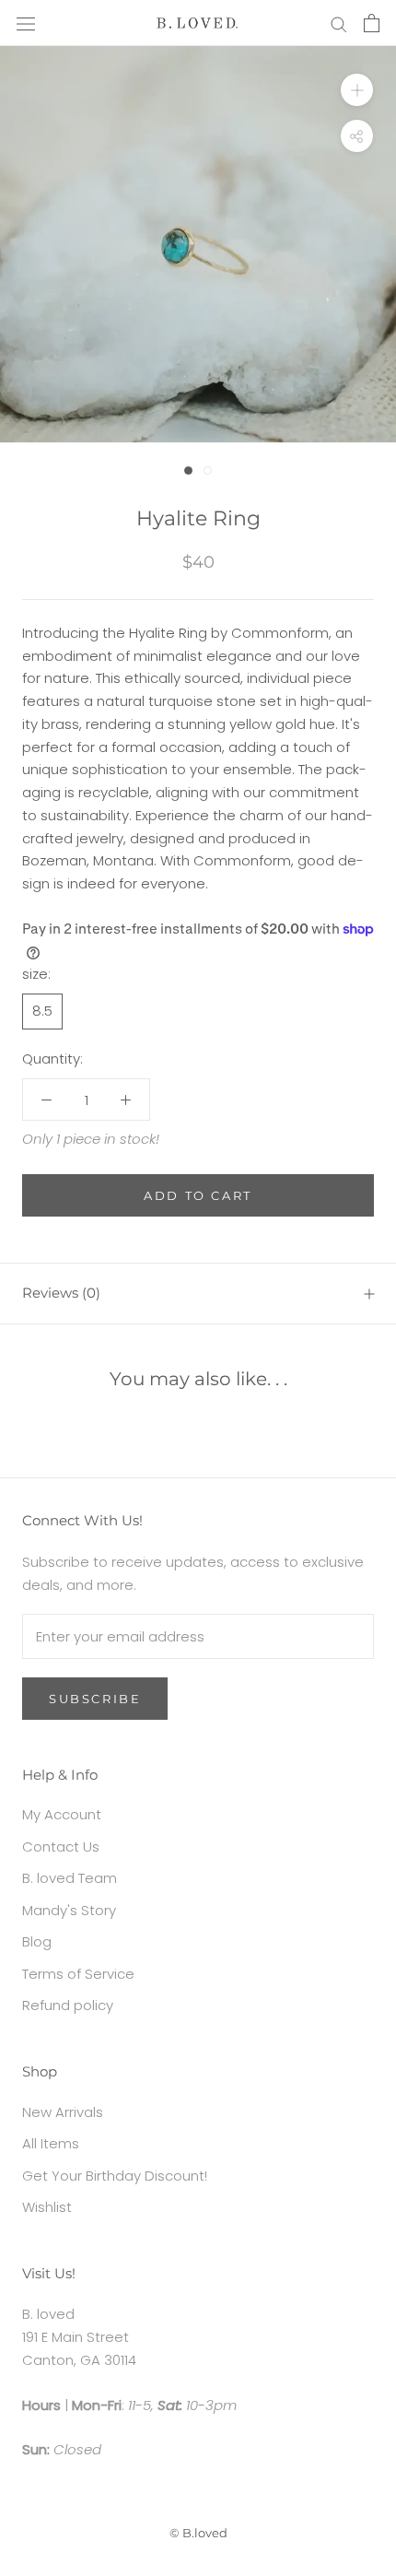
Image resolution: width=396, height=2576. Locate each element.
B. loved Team (70, 1878)
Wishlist (47, 2207)
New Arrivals (63, 2112)
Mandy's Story (69, 1910)
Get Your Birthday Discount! (115, 2176)
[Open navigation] (26, 23)
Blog (37, 1941)
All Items (51, 2143)
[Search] (339, 23)
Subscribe (95, 1699)
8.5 (42, 1011)
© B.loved (198, 2533)
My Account (62, 1814)
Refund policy (68, 2005)
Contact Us (61, 1847)
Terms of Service (78, 1974)
